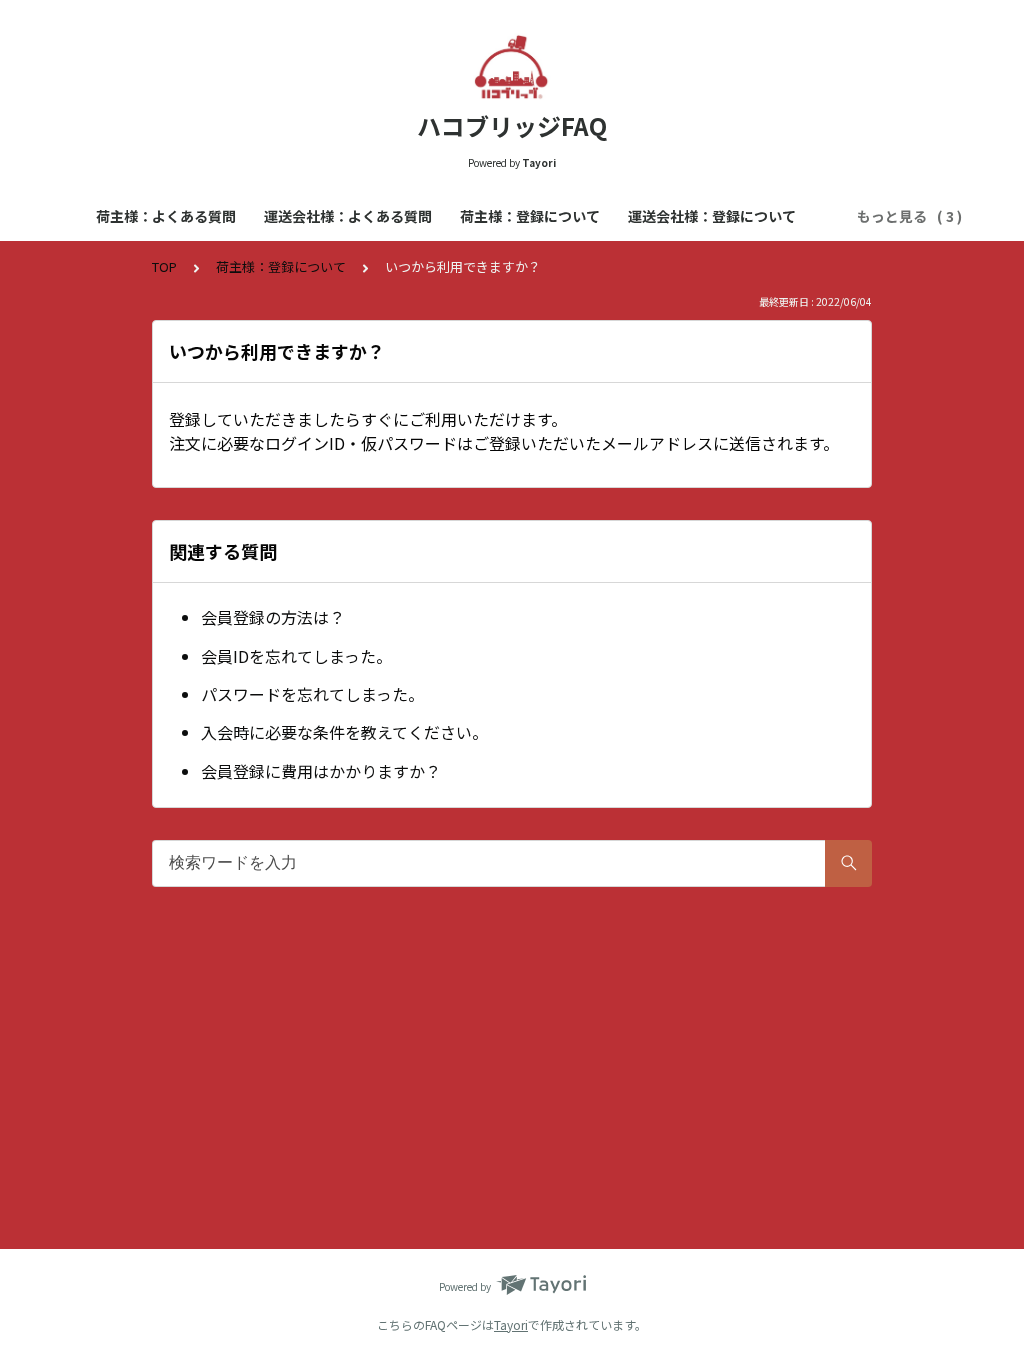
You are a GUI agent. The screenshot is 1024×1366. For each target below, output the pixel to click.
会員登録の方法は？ (273, 617)
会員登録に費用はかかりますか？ (321, 771)
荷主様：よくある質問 (166, 216)
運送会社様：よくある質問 (348, 216)
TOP (164, 266)
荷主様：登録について (530, 216)
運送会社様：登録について (712, 216)
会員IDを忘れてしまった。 (296, 656)
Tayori (511, 1324)
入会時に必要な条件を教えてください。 (344, 732)
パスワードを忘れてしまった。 (312, 694)
